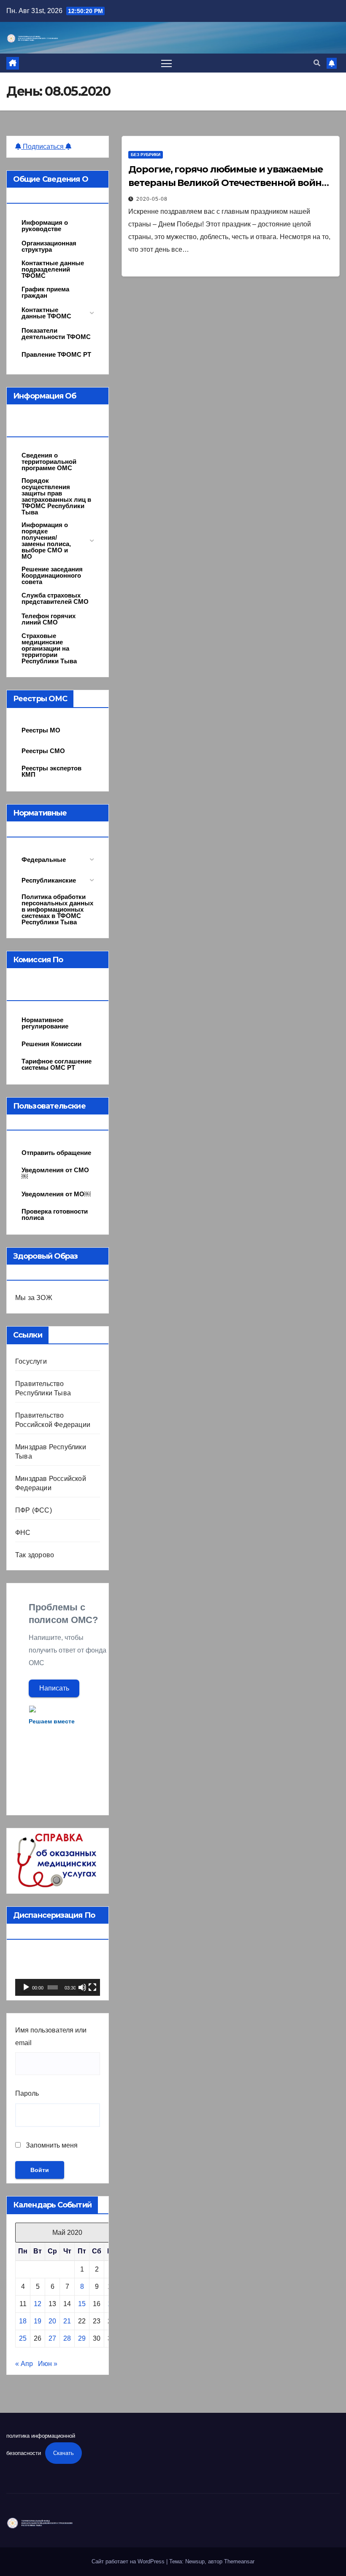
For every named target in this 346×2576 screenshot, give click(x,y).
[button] (317, 63)
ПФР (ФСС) (34, 1510)
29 (82, 2338)
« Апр (24, 2364)
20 (52, 2321)
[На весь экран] (92, 1987)
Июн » (48, 2364)
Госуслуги (31, 1361)
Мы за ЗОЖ (34, 1298)
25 (23, 2338)
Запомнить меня (51, 2145)
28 (67, 2338)
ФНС (23, 1533)
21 (67, 2321)
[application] (58, 1972)
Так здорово (35, 1555)
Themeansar (239, 2561)
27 (52, 2338)
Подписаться (43, 147)
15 (82, 2304)
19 (38, 2321)
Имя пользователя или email (51, 2036)
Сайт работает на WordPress (129, 2561)
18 (23, 2321)
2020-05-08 (152, 199)
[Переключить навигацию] (166, 63)
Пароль (27, 2093)
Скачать (64, 2453)
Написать (54, 1688)
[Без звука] (82, 1987)
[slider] (53, 1987)
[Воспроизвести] (26, 1987)
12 (38, 2304)
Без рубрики (146, 155)
